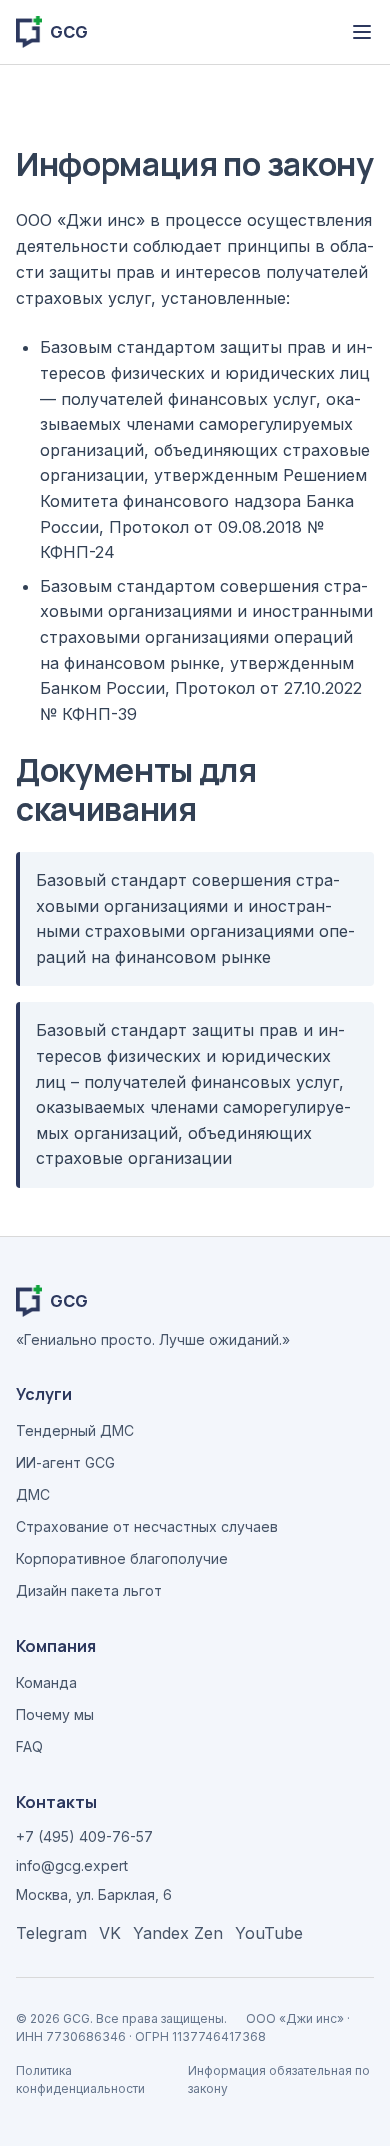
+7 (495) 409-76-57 (84, 1836)
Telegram (51, 1933)
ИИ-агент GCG (65, 1462)
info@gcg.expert (72, 1865)
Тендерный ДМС (75, 1430)
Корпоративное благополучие (122, 1558)
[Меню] (362, 32)
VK (110, 1933)
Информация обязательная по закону (279, 2079)
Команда (46, 1682)
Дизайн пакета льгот (89, 1590)
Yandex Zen (178, 1933)
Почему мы (55, 1714)
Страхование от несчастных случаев (147, 1526)
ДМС (33, 1494)
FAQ (29, 1746)
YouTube (269, 1933)
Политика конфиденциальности (80, 2079)
